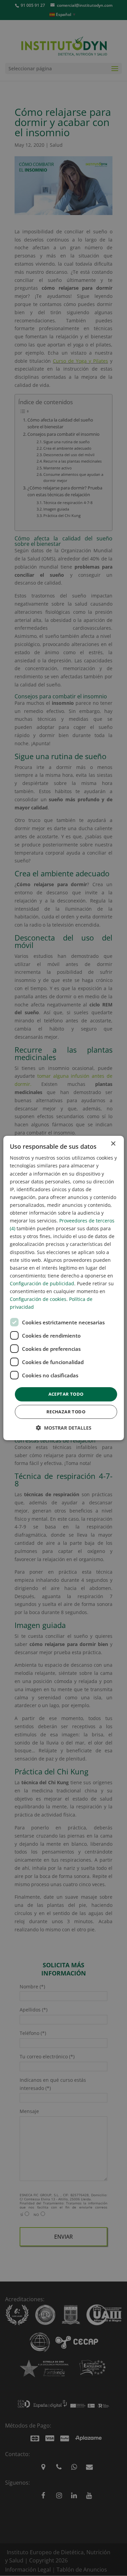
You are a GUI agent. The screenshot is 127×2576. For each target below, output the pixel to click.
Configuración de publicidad (42, 1283)
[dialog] (63, 1288)
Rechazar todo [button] (66, 1412)
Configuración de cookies (38, 1299)
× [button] (113, 1144)
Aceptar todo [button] (66, 1394)
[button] (64, 1428)
